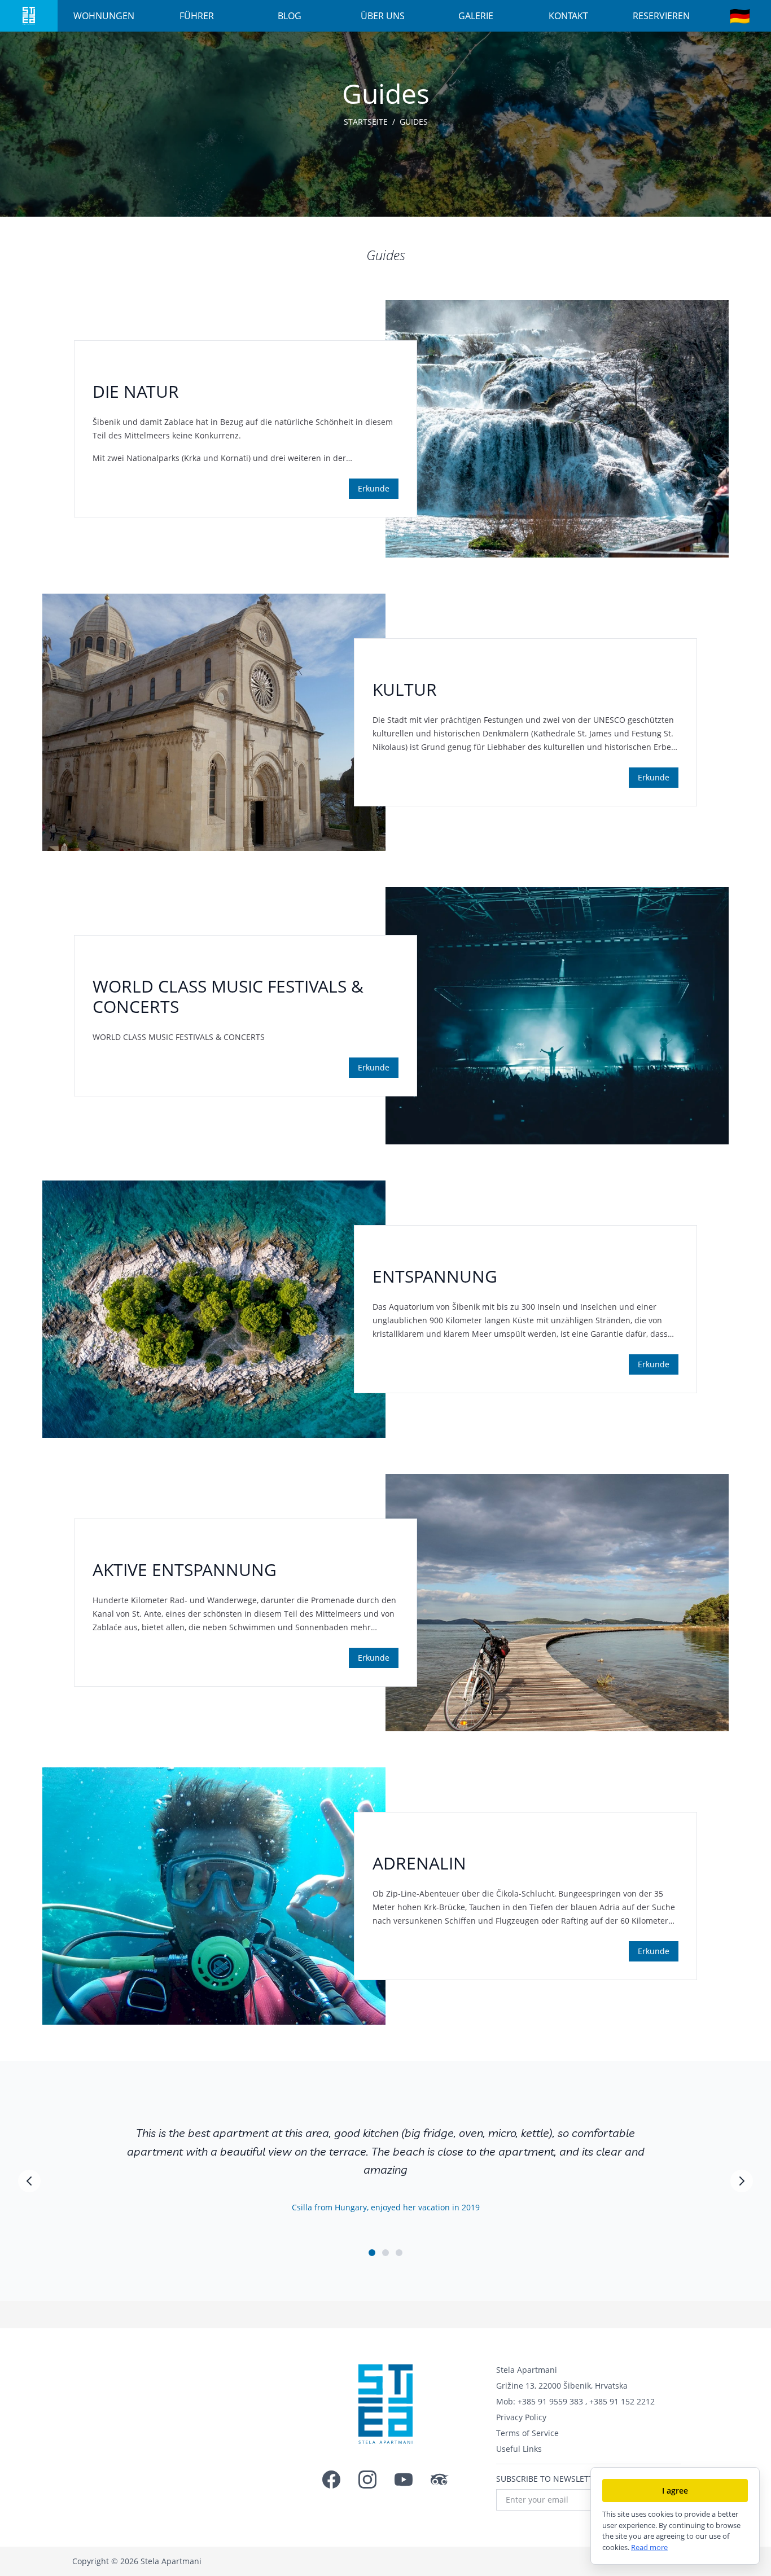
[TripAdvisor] (440, 2480)
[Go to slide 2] (385, 2253)
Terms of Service (527, 2433)
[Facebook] (331, 2480)
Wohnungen (104, 16)
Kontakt (568, 16)
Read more (649, 2547)
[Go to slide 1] (372, 2253)
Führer (197, 16)
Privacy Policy (521, 2417)
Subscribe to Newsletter (549, 2479)
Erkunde (374, 488)
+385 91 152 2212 (622, 2401)
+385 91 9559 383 (550, 2401)
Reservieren (661, 16)
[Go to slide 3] (399, 2253)
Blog (290, 16)
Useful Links (519, 2449)
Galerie (476, 16)
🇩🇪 (740, 16)
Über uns (383, 16)
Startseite (366, 122)
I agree (675, 2491)
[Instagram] (367, 2480)
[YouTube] (404, 2480)
